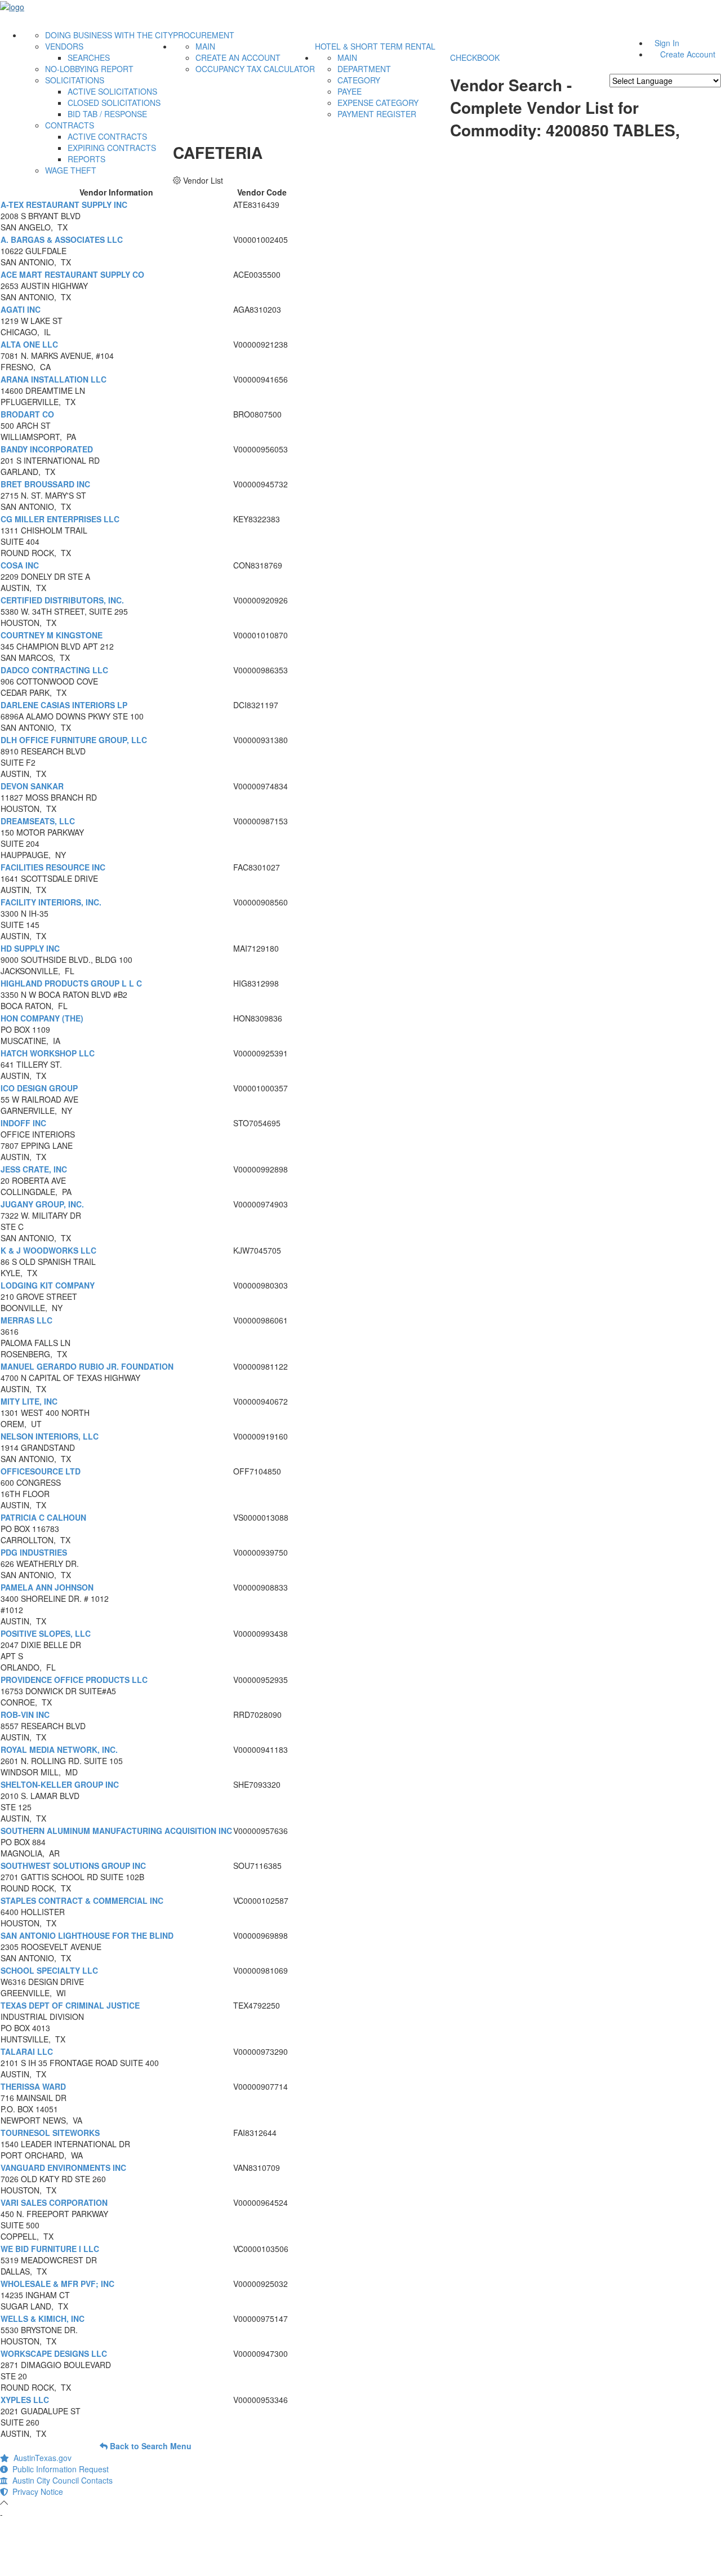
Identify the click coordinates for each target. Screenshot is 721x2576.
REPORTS (86, 159)
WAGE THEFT (71, 170)
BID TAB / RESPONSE (107, 114)
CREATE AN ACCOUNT (238, 57)
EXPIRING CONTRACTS (112, 148)
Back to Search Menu (150, 2446)
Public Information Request (58, 2469)
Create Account (688, 54)
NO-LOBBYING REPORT (89, 69)
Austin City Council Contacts (60, 2480)
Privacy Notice (35, 2491)
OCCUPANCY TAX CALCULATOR (255, 69)
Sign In (667, 43)
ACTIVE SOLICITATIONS (112, 91)
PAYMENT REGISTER (377, 114)
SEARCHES (89, 57)
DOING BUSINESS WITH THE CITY (109, 35)
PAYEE (350, 91)
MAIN (205, 46)
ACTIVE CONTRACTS (107, 136)
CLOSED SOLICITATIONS (114, 103)
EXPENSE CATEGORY (378, 103)
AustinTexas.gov (40, 2458)
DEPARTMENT (364, 69)
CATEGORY (359, 80)
